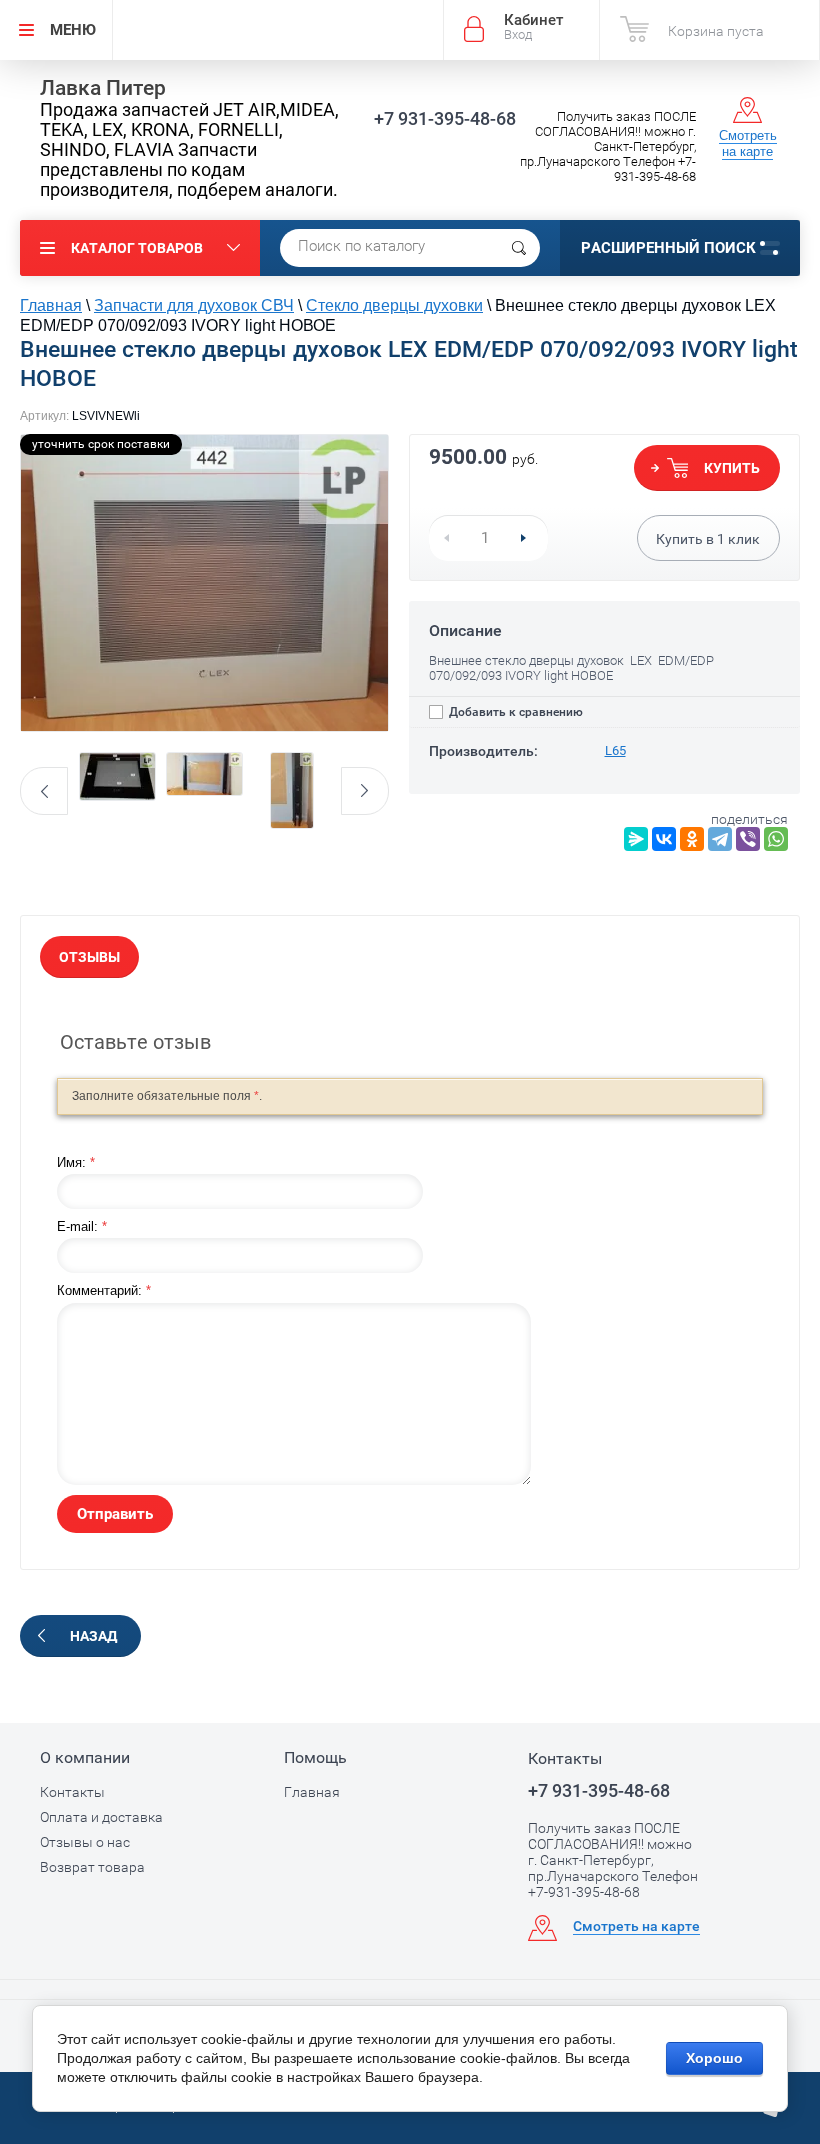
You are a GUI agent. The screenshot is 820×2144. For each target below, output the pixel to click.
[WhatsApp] (776, 839)
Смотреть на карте (748, 143)
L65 (615, 750)
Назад (93, 1636)
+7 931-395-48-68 (445, 118)
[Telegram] (720, 839)
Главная (312, 1792)
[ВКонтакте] (664, 839)
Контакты (72, 1792)
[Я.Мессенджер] (636, 839)
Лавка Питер (103, 88)
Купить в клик (708, 539)
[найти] (519, 248)
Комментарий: (104, 1290)
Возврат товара (92, 1867)
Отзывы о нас (85, 1842)
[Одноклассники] (692, 839)
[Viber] (748, 839)
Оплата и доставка (101, 1817)
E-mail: (82, 1226)
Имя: (76, 1162)
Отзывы (89, 957)
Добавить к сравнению (514, 712)
